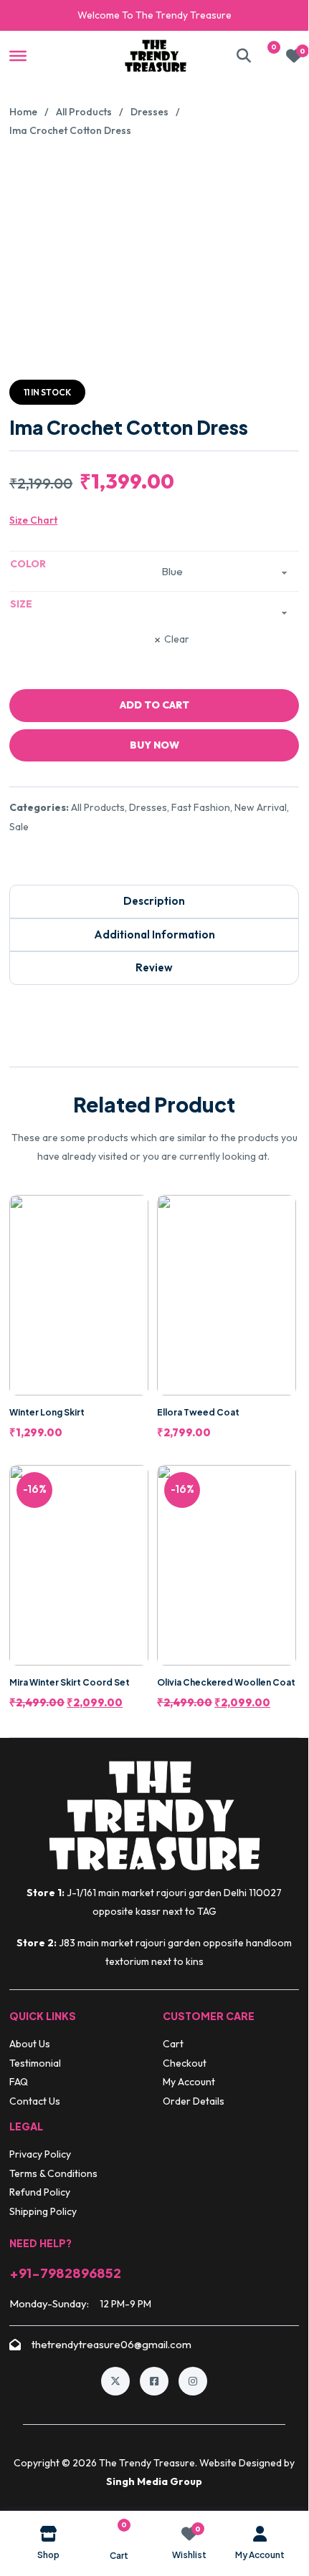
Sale (19, 827)
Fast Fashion (201, 807)
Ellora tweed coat (198, 1412)
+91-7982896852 (65, 2273)
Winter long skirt (47, 1412)
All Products (84, 112)
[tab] (154, 902)
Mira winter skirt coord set (70, 1682)
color (28, 564)
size (21, 604)
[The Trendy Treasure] (156, 56)
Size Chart (33, 520)
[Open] (18, 55)
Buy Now (154, 745)
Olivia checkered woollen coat (226, 1682)
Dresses (149, 112)
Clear (177, 640)
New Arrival (261, 807)
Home (23, 112)
